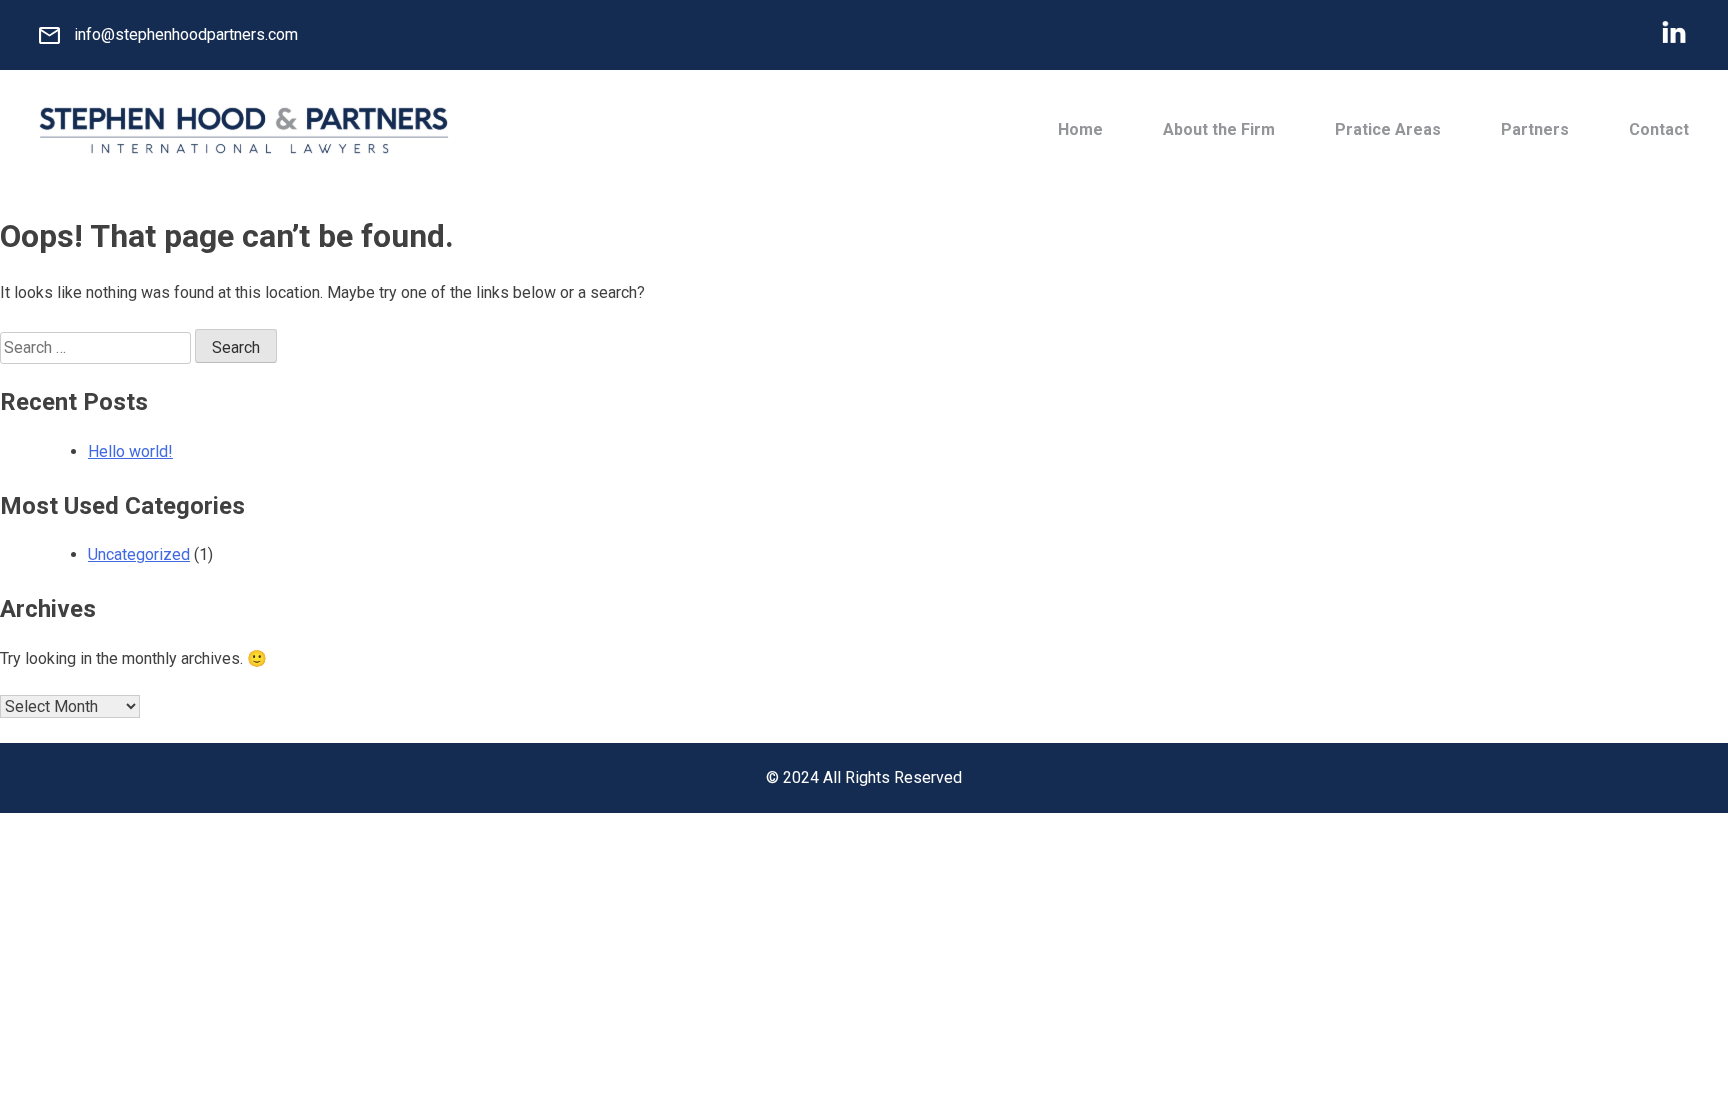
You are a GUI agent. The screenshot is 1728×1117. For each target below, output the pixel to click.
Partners (1535, 129)
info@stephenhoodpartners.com (186, 34)
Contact (1659, 129)
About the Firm (1219, 129)
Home (1080, 129)
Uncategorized (139, 554)
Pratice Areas (1388, 129)
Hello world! (130, 451)
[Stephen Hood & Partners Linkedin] (1674, 35)
